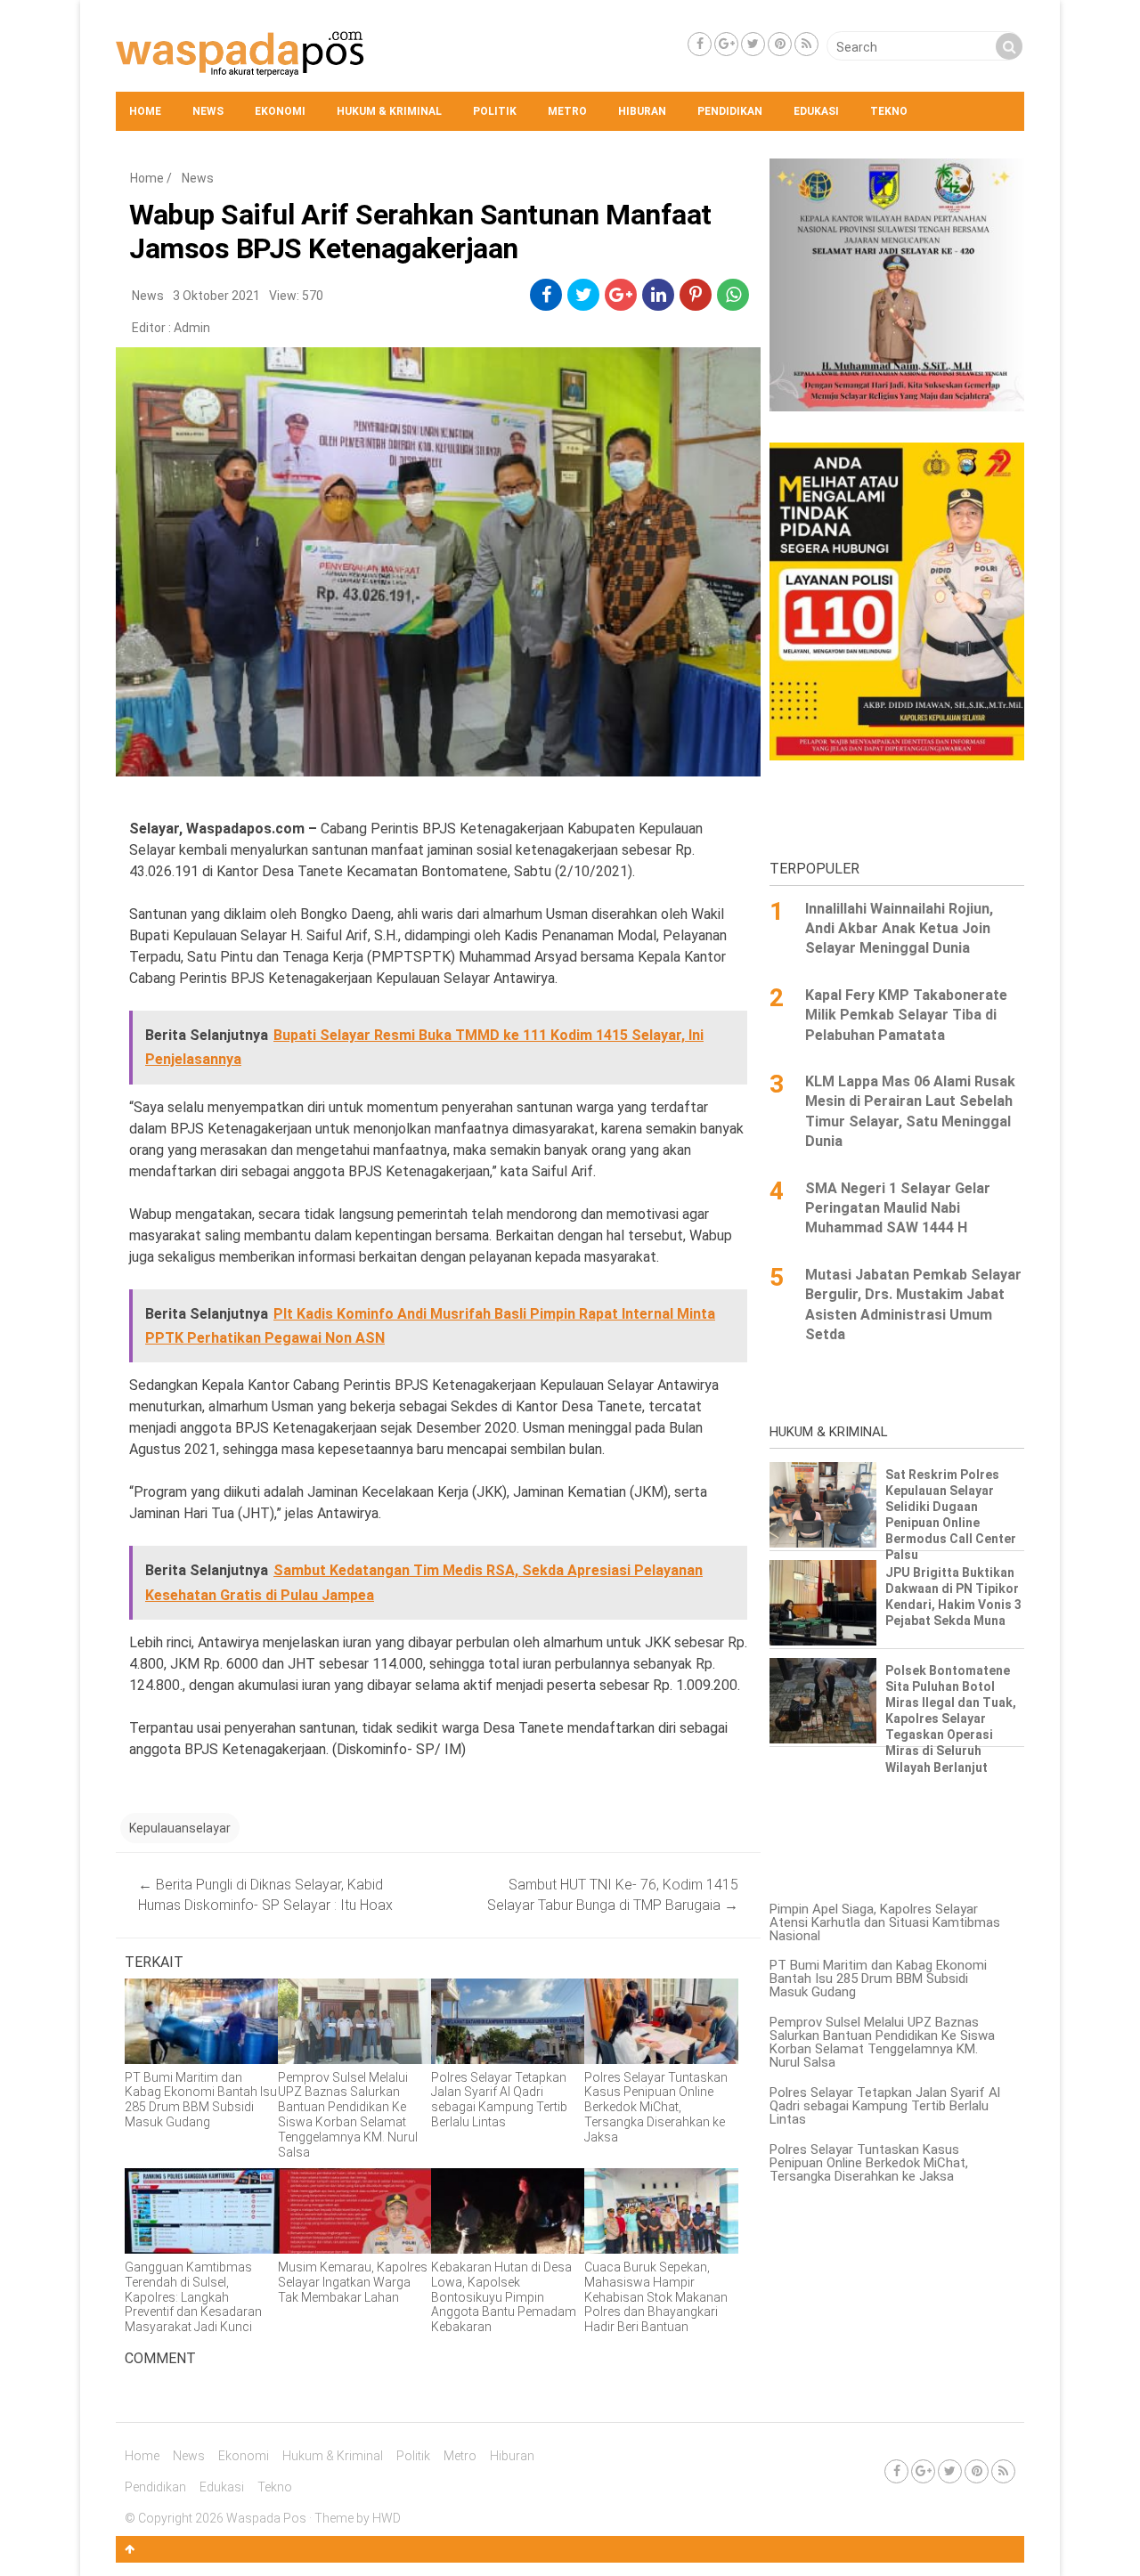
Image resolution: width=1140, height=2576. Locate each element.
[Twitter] (753, 44)
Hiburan (642, 111)
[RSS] (806, 44)
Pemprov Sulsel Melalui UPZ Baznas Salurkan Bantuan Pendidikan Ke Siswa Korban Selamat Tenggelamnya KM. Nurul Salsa (882, 2042)
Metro (567, 111)
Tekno (889, 111)
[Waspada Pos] (240, 72)
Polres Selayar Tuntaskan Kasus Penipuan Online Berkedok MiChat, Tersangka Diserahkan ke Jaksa (869, 2163)
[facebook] (546, 295)
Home (145, 111)
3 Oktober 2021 (216, 296)
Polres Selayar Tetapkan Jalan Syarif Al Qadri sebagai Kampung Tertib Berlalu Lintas (885, 2106)
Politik (495, 111)
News (208, 111)
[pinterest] (696, 295)
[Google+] (726, 44)
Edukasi (816, 111)
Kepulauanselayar (180, 1828)
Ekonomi (280, 111)
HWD (387, 2518)
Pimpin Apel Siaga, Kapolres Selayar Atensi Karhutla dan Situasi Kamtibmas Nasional (885, 1922)
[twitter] (584, 295)
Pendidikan (730, 111)
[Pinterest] (780, 44)
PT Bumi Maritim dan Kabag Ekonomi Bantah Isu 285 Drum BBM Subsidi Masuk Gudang (878, 1979)
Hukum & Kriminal (389, 111)
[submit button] (1009, 46)
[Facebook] (700, 44)
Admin (192, 328)
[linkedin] (659, 295)
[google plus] (621, 295)
